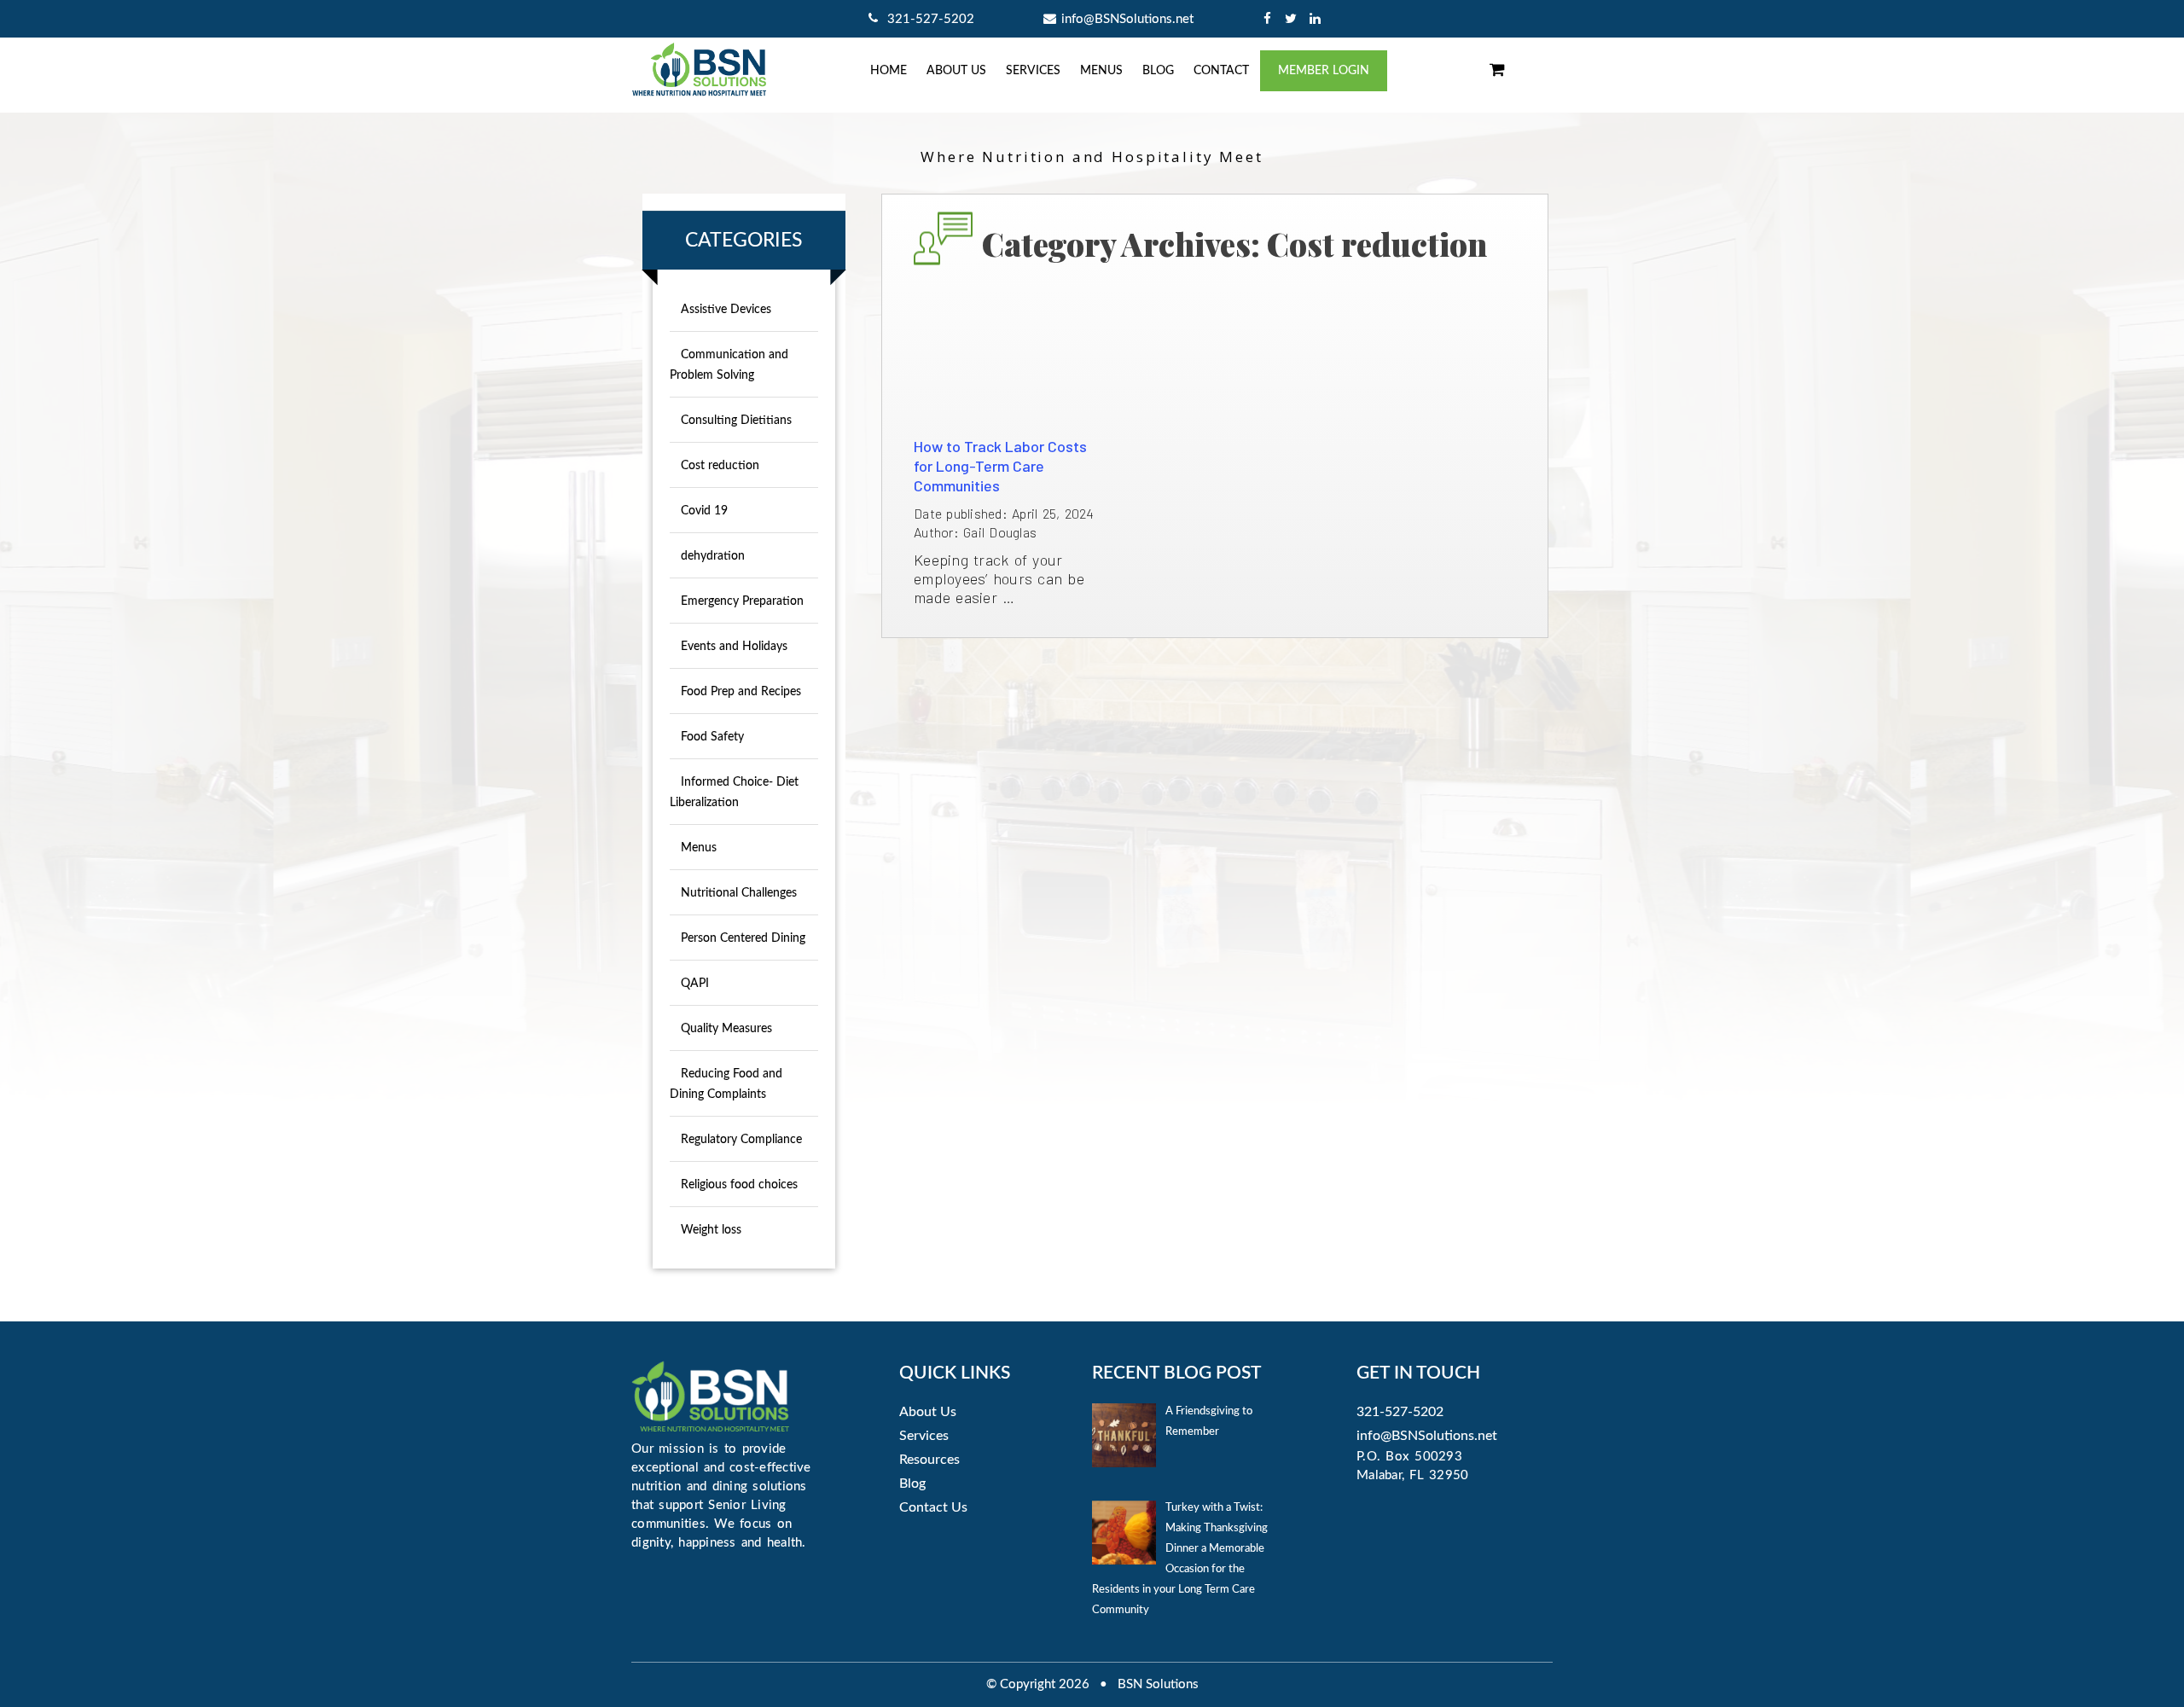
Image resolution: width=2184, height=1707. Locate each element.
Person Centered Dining (743, 938)
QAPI (695, 984)
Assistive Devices (726, 310)
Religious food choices (739, 1185)
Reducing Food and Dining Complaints (726, 1084)
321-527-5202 (929, 19)
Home (889, 71)
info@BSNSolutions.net (1127, 19)
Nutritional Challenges (739, 893)
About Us (928, 1412)
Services (1033, 71)
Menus (1101, 71)
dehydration (713, 556)
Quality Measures (726, 1029)
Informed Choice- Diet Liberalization (734, 793)
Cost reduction (720, 466)
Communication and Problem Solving (729, 365)
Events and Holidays (734, 647)
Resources (929, 1460)
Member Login (1324, 71)
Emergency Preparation (742, 601)
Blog (1158, 71)
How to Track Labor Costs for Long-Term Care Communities (1000, 466)
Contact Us (933, 1507)
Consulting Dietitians (736, 421)
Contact (1221, 71)
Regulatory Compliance (741, 1140)
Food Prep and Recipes (741, 692)
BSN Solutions (1158, 1684)
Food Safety (712, 737)
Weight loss (711, 1230)
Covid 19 (704, 511)
